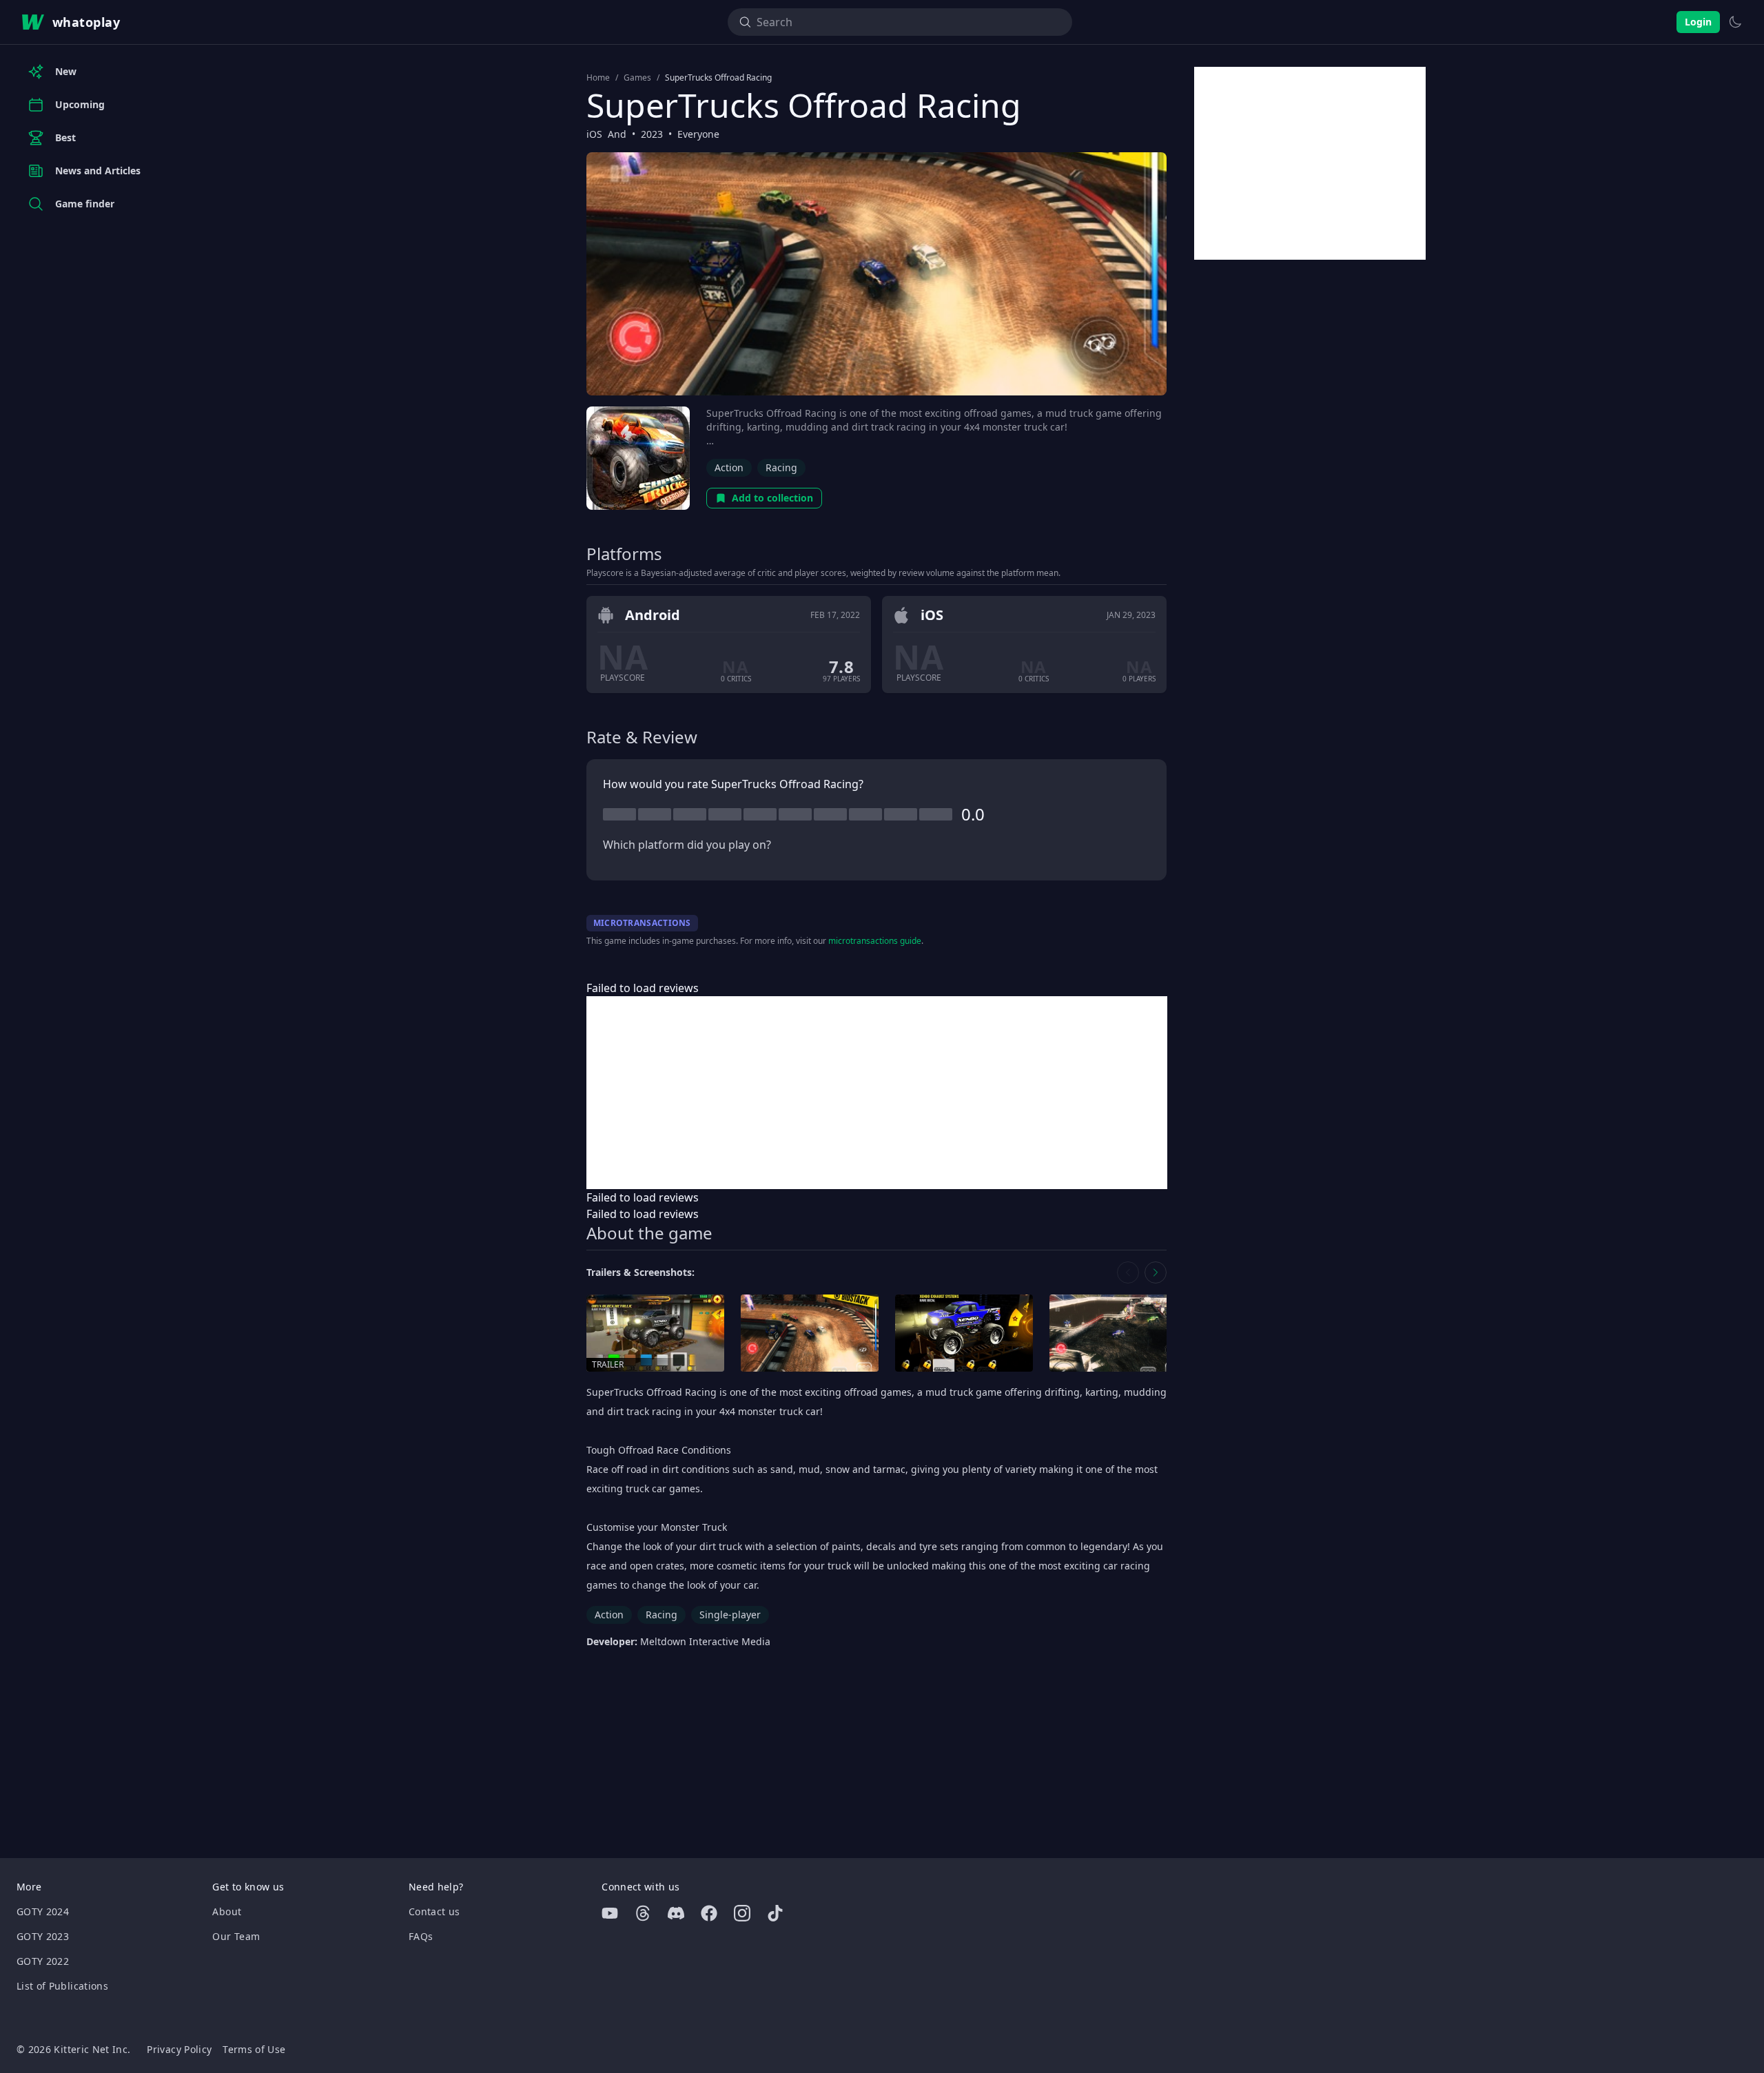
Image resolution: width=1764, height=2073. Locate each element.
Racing (781, 467)
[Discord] (676, 1913)
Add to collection (772, 498)
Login (1698, 22)
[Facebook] (709, 1913)
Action (729, 467)
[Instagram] (742, 1913)
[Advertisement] (877, 1093)
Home (598, 78)
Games (637, 78)
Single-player (730, 1615)
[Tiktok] (775, 1913)
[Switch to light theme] (1735, 22)
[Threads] (643, 1913)
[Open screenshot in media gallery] (810, 1333)
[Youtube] (610, 1913)
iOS (594, 134)
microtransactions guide (875, 941)
